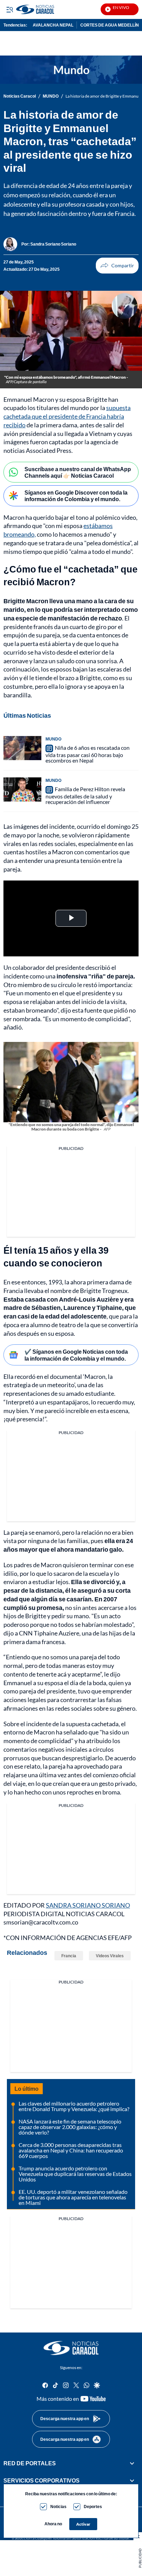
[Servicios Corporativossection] (132, 2480)
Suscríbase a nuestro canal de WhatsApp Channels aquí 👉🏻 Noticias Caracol (78, 472)
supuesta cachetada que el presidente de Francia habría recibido (67, 416)
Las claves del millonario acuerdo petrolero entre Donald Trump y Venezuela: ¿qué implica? (74, 2106)
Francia (13, 1291)
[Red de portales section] (132, 2463)
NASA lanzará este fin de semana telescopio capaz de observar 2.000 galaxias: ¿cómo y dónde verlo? (70, 2127)
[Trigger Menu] (9, 9)
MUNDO (51, 96)
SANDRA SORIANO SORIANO (88, 1905)
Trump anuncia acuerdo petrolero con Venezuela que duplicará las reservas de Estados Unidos (75, 2174)
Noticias (58, 2507)
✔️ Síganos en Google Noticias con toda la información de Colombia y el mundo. (76, 1355)
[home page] (71, 2348)
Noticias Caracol (20, 96)
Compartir (117, 266)
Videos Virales (110, 1956)
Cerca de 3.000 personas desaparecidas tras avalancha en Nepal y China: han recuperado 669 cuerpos (71, 2150)
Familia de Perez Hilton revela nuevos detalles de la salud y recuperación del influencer (85, 795)
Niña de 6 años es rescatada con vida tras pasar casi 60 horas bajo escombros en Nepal (88, 754)
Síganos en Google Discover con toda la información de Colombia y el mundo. (76, 496)
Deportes (93, 2507)
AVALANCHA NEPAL (53, 25)
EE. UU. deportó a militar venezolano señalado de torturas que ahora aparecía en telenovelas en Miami (73, 2197)
